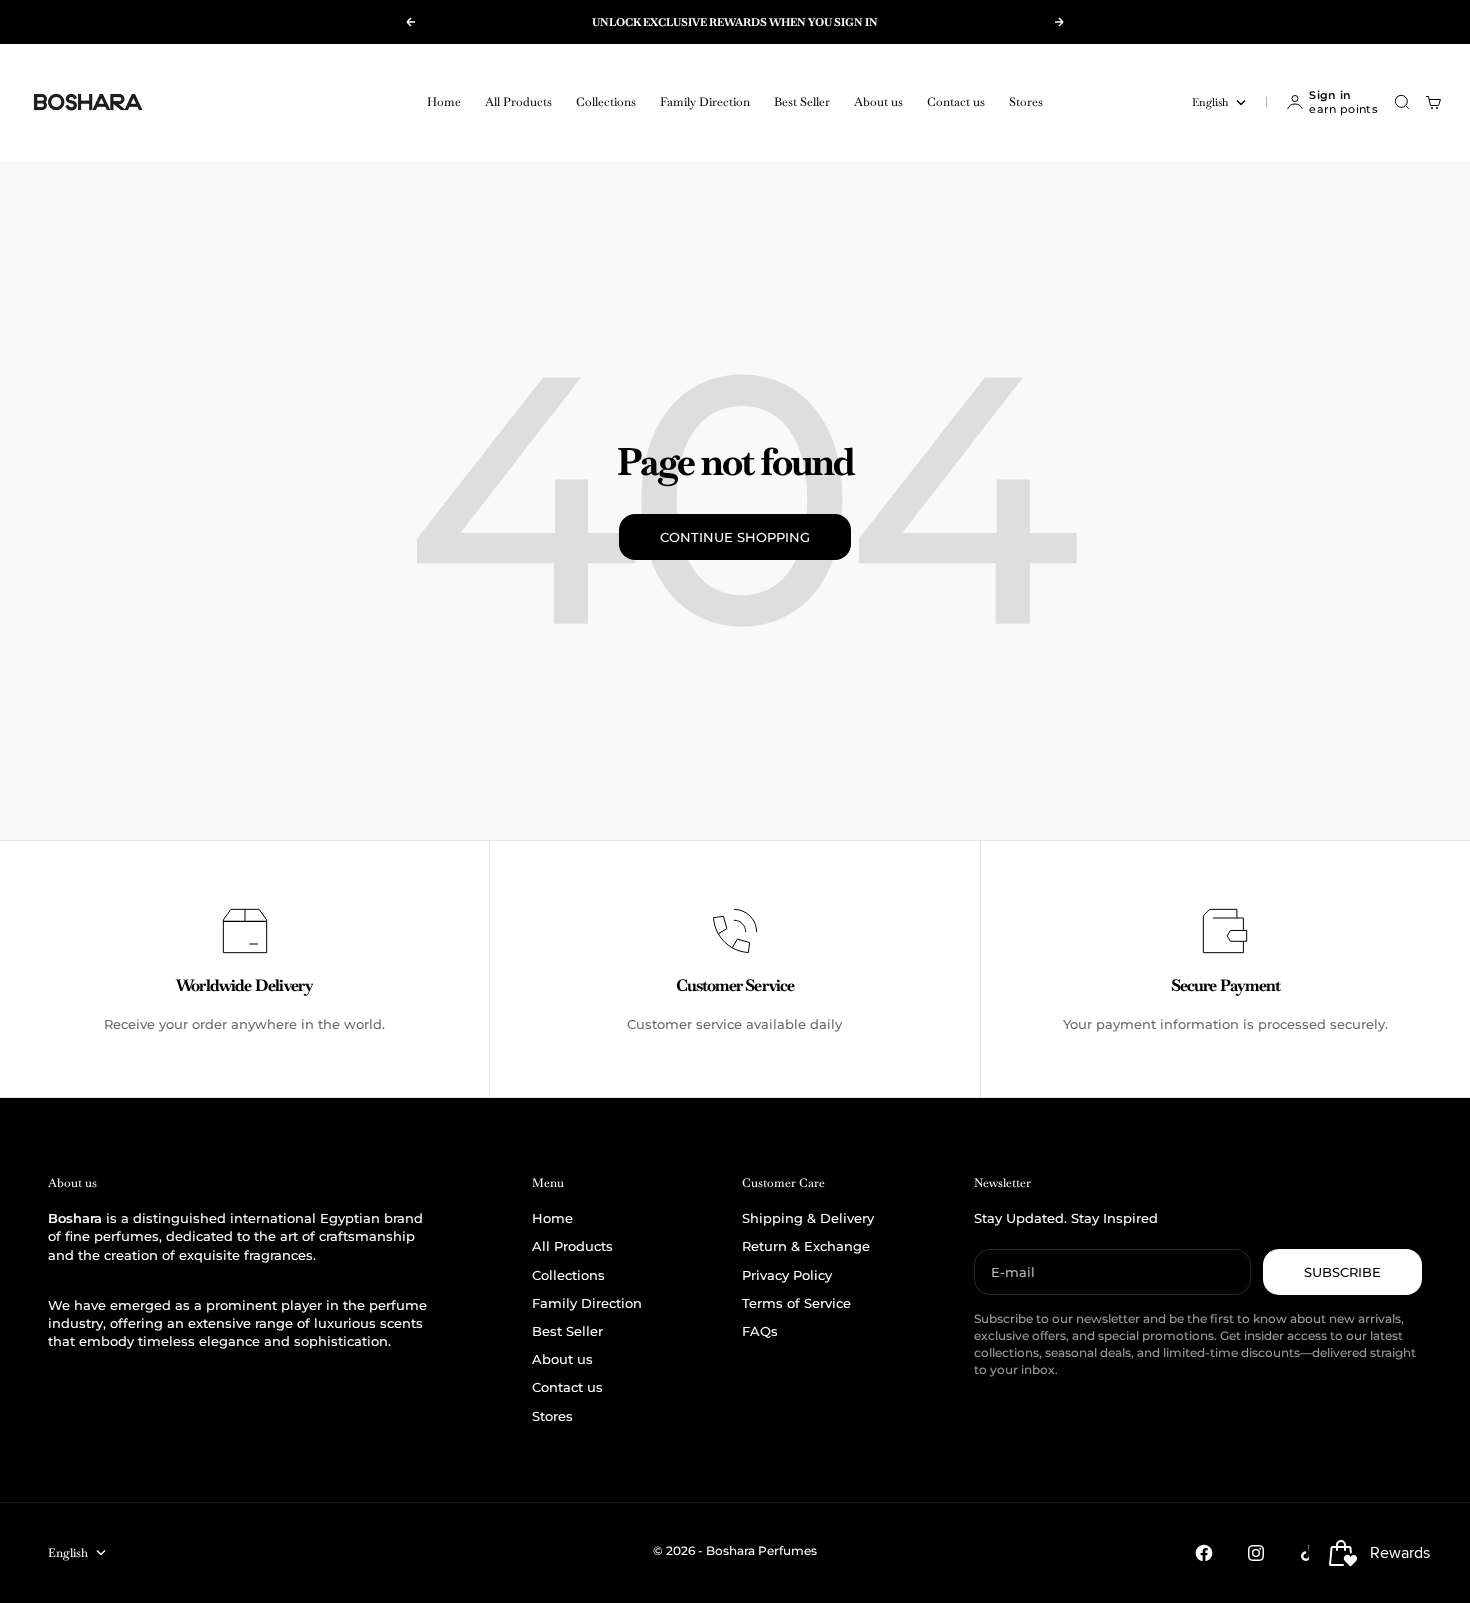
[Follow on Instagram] (1256, 1553)
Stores (1026, 102)
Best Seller (802, 102)
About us (878, 102)
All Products (518, 102)
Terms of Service (796, 1303)
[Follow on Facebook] (1204, 1553)
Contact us (956, 102)
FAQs (760, 1331)
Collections (606, 102)
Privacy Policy (787, 1275)
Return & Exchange (806, 1246)
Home (444, 102)
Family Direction (705, 102)
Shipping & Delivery (808, 1218)
